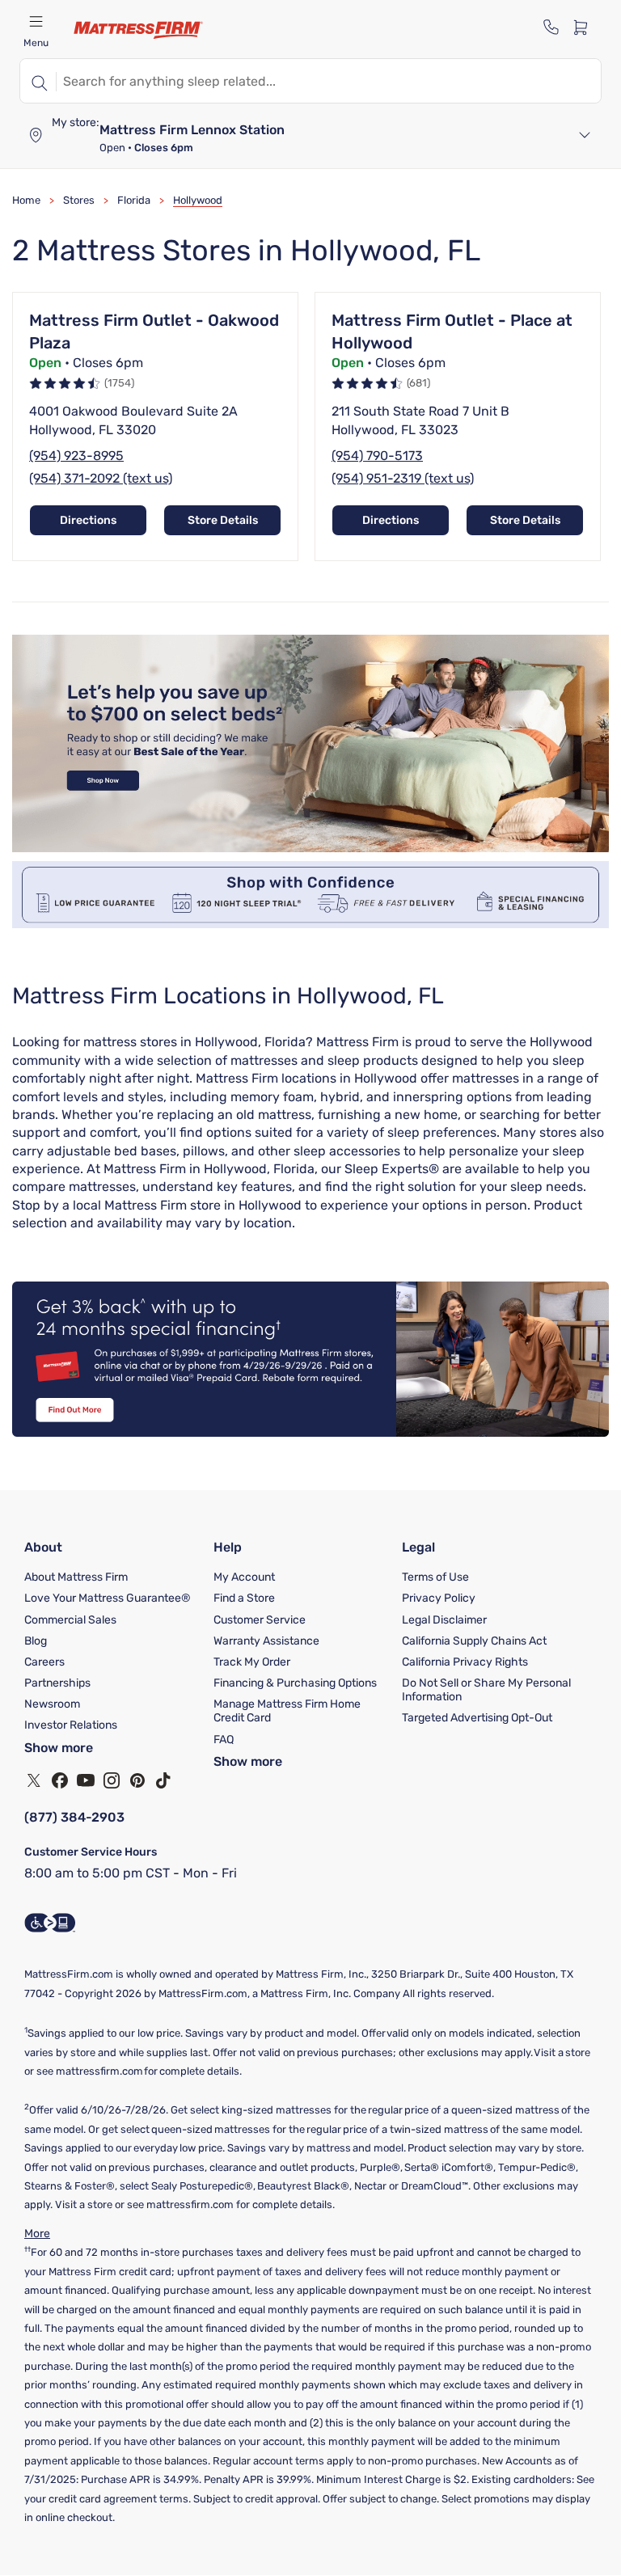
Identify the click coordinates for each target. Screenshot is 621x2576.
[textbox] (329, 81)
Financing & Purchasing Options (295, 1683)
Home (26, 200)
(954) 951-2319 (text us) (403, 478)
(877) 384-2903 (74, 1817)
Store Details (223, 520)
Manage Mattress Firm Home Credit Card (287, 1711)
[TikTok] (163, 1780)
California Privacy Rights (465, 1662)
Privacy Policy (439, 1598)
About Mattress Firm (76, 1577)
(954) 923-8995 (76, 456)
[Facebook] (60, 1780)
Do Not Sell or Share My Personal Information (486, 1690)
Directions (88, 520)
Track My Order (252, 1662)
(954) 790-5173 (377, 456)
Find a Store (244, 1598)
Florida (134, 200)
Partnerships (57, 1683)
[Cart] (585, 27)
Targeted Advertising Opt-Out (477, 1718)
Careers (44, 1662)
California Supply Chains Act (474, 1641)
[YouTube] (86, 1780)
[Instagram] (112, 1780)
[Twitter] (34, 1780)
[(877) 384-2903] (551, 27)
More (37, 2234)
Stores (79, 200)
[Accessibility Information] (50, 1923)
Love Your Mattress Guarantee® (108, 1598)
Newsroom (52, 1704)
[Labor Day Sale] (310, 848)
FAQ (224, 1740)
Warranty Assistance (266, 1641)
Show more (59, 1748)
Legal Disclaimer (444, 1620)
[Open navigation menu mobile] (36, 21)
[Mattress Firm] (138, 30)
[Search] (38, 81)
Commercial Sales (70, 1620)
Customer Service (260, 1620)
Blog (36, 1641)
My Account (244, 1577)
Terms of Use (435, 1577)
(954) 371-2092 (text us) (101, 478)
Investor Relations (71, 1725)
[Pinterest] (137, 1780)
